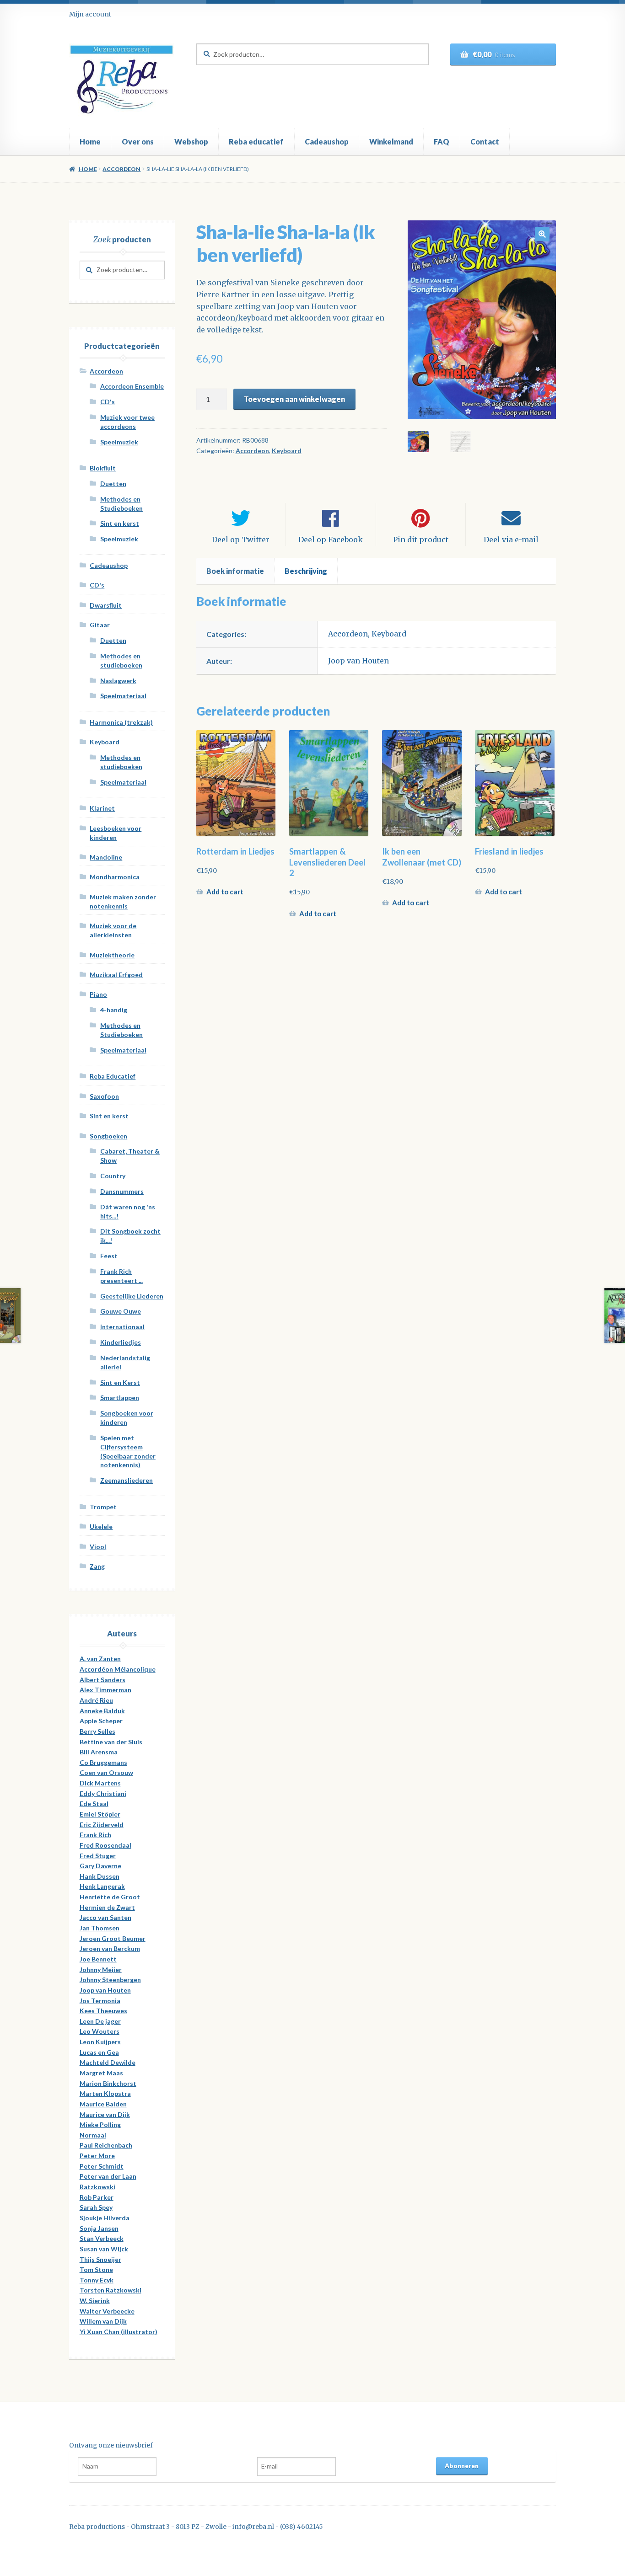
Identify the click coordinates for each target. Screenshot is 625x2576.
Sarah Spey (96, 2207)
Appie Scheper (101, 1721)
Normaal (93, 2135)
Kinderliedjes (121, 1342)
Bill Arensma (99, 1752)
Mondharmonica (115, 877)
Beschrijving (306, 571)
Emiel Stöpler (100, 1814)
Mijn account (90, 14)
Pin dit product (421, 540)
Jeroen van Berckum (110, 1948)
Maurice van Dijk (105, 2114)
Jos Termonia (100, 2001)
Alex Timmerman (105, 1690)
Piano (98, 994)
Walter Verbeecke (107, 2311)
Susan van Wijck (104, 2249)
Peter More (97, 2156)
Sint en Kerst (120, 1382)
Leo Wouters (100, 2031)
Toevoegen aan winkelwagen (294, 399)
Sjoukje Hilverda (105, 2218)
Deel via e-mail (511, 540)
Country (113, 1176)
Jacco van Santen (105, 1917)
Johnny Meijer (101, 1969)
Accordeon (121, 169)
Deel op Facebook (331, 540)
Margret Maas (101, 2073)
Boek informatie (235, 571)
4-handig (114, 1010)
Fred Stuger (98, 1856)
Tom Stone (96, 2269)
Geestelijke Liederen (132, 1296)
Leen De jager (100, 2021)
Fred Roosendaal (105, 1845)
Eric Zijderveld (102, 1825)
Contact (485, 142)
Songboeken (108, 1136)
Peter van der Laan (108, 2176)
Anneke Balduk (102, 1711)
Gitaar (100, 625)
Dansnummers (122, 1191)
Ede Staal (94, 1804)
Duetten (113, 484)
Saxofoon (104, 1096)
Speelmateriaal (123, 696)
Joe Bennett (98, 1959)
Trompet (103, 1507)
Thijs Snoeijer (100, 2259)
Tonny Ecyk (97, 2280)
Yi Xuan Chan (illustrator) (119, 2332)
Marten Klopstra (105, 2093)
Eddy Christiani (103, 1793)
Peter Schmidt (102, 2166)
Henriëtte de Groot (110, 1897)
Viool (98, 1547)
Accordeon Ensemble (132, 386)
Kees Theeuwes (103, 2011)
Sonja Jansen (99, 2228)
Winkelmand (391, 142)
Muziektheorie (112, 955)
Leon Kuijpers (100, 2042)
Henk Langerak (102, 1886)
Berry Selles (97, 1731)
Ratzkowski (97, 2187)
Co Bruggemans (103, 1762)
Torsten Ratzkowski (110, 2290)
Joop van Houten (358, 661)
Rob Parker (97, 2197)
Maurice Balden (103, 2104)
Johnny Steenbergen (110, 1980)
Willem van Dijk (103, 2321)
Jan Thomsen (100, 1928)
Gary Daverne (100, 1866)
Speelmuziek (119, 442)
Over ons (138, 142)
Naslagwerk (118, 681)
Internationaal (122, 1327)
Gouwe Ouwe (121, 1311)
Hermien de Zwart (107, 1907)
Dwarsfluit (106, 605)
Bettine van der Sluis (111, 1742)
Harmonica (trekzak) (121, 722)
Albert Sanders (102, 1680)
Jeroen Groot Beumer (113, 1938)
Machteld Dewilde (108, 2062)
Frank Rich (95, 1835)
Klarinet (102, 808)
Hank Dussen (100, 1876)
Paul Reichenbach (106, 2145)
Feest (109, 1256)
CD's (108, 402)
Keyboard (287, 451)
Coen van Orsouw (106, 1772)
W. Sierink (95, 2301)
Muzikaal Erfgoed (116, 975)
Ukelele (101, 1526)
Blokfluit (103, 468)
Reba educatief (256, 142)
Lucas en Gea (99, 2052)
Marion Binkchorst (108, 2083)
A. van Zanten (100, 1659)
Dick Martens (100, 1783)
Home (90, 142)
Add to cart (225, 892)
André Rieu (96, 1700)
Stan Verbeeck (102, 2238)
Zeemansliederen (127, 1480)
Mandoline (106, 857)
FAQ (442, 142)
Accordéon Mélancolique (118, 1669)
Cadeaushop (327, 142)
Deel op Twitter (241, 540)
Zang (97, 1566)
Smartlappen (120, 1398)
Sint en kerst (120, 523)
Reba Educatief (113, 1076)
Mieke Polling (100, 2124)
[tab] (235, 571)
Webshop (191, 142)
